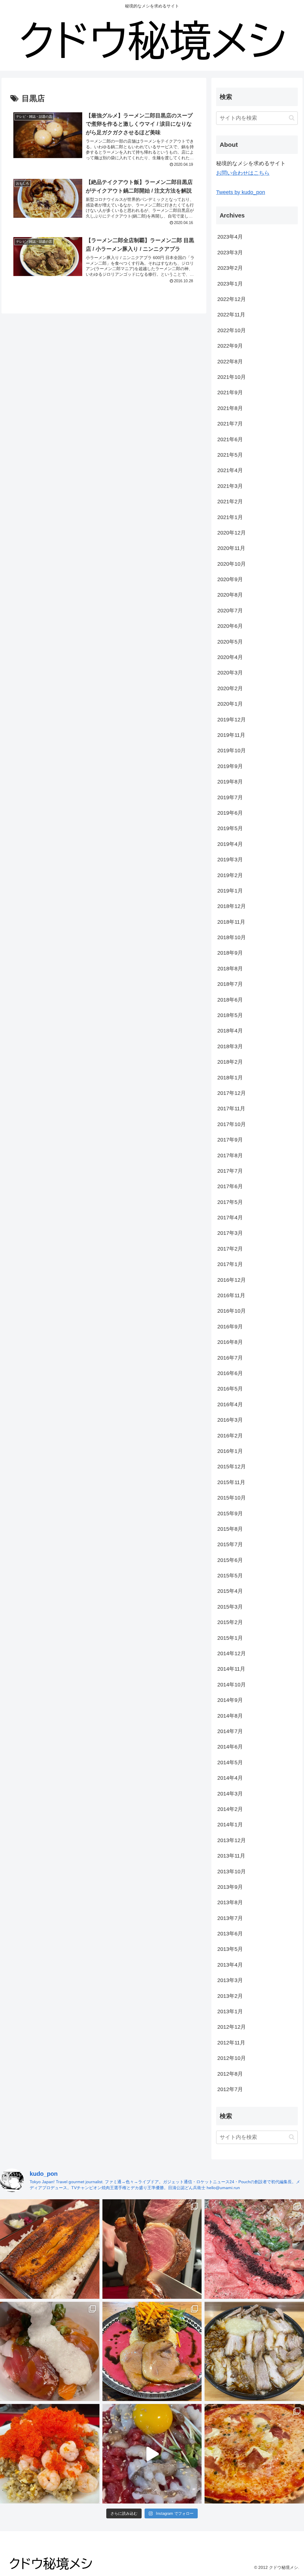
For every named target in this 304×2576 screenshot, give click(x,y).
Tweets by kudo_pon (241, 192)
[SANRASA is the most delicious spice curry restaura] (152, 2352)
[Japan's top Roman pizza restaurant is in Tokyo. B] (254, 2454)
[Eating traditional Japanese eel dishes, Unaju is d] (50, 2249)
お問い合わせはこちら (243, 173)
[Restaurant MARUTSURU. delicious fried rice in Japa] (50, 2454)
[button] (292, 118)
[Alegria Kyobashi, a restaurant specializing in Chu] (152, 2249)
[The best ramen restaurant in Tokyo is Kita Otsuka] (254, 2352)
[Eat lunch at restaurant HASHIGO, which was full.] (50, 2352)
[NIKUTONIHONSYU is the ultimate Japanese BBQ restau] (254, 2249)
